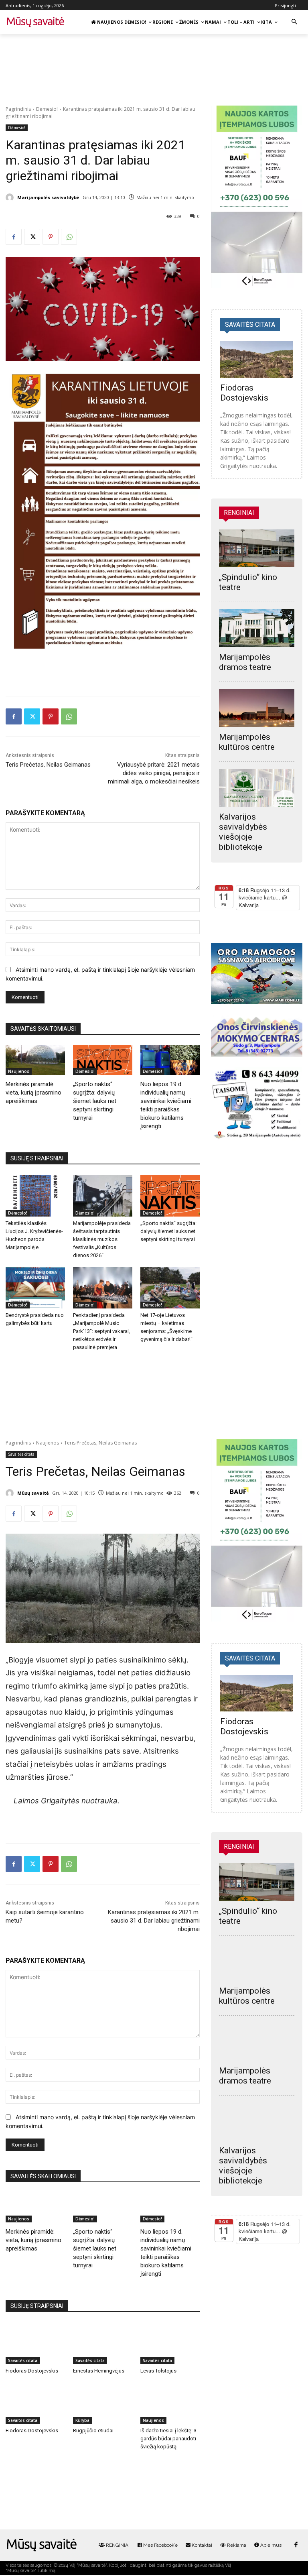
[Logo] (42, 2545)
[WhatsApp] (69, 237)
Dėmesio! (47, 109)
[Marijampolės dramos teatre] (257, 628)
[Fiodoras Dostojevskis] (257, 359)
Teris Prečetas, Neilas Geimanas (48, 765)
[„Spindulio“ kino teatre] (257, 548)
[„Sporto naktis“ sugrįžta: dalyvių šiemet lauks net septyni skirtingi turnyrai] (103, 1060)
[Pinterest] (51, 237)
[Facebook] (14, 237)
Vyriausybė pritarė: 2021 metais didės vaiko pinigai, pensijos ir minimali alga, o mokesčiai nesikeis (154, 773)
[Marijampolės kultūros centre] (257, 708)
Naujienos (19, 1071)
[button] (294, 22)
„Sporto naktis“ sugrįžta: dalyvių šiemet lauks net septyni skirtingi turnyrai (95, 1101)
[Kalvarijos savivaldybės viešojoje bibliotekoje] (257, 788)
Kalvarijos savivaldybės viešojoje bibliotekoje (243, 832)
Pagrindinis (18, 109)
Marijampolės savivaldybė (48, 197)
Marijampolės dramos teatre (245, 662)
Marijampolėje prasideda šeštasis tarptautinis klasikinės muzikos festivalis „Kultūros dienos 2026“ (102, 1239)
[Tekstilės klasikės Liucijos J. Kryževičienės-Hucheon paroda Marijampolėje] (35, 1196)
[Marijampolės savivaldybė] (11, 197)
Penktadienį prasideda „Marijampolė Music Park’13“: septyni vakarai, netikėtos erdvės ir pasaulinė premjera (101, 1331)
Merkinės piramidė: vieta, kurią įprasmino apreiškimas (33, 1093)
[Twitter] (32, 237)
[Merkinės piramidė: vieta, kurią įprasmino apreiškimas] (35, 1060)
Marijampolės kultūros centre (247, 742)
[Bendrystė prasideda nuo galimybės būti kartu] (35, 1288)
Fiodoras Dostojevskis (244, 393)
